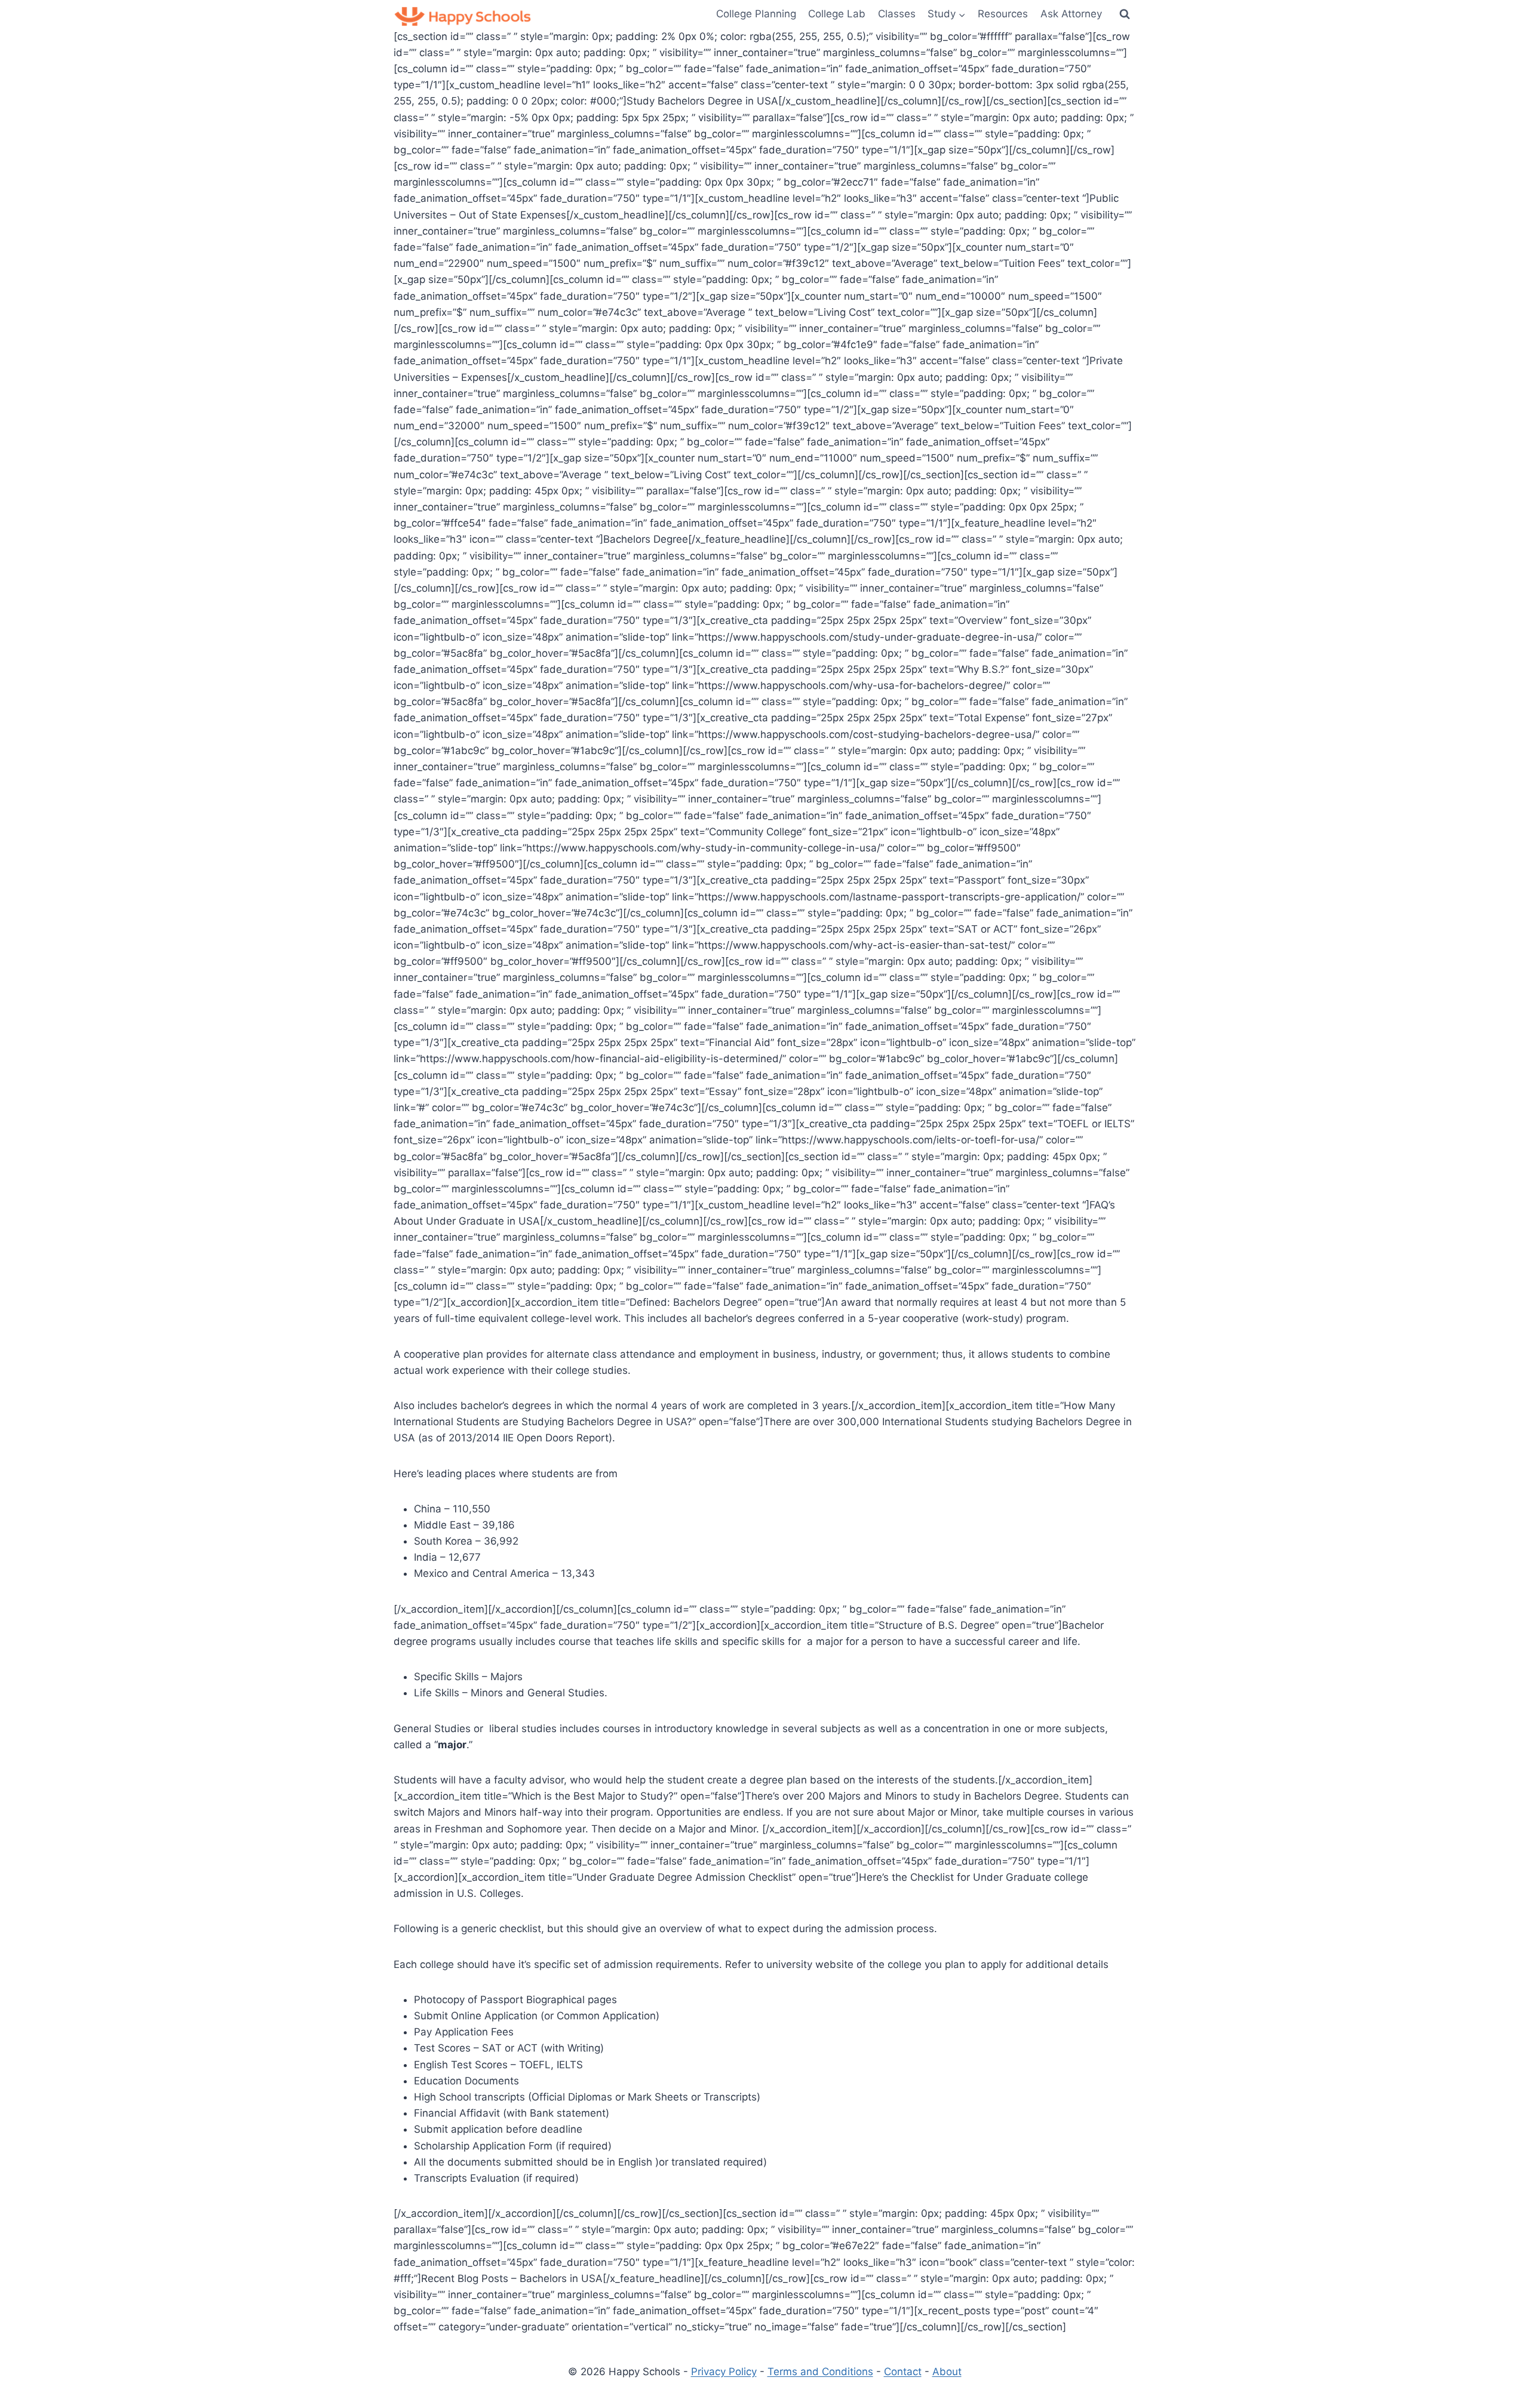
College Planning (756, 14)
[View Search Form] (1125, 14)
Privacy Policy (724, 2372)
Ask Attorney (1071, 14)
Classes (897, 14)
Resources (1003, 14)
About (947, 2372)
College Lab (837, 14)
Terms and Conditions (820, 2372)
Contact (903, 2372)
